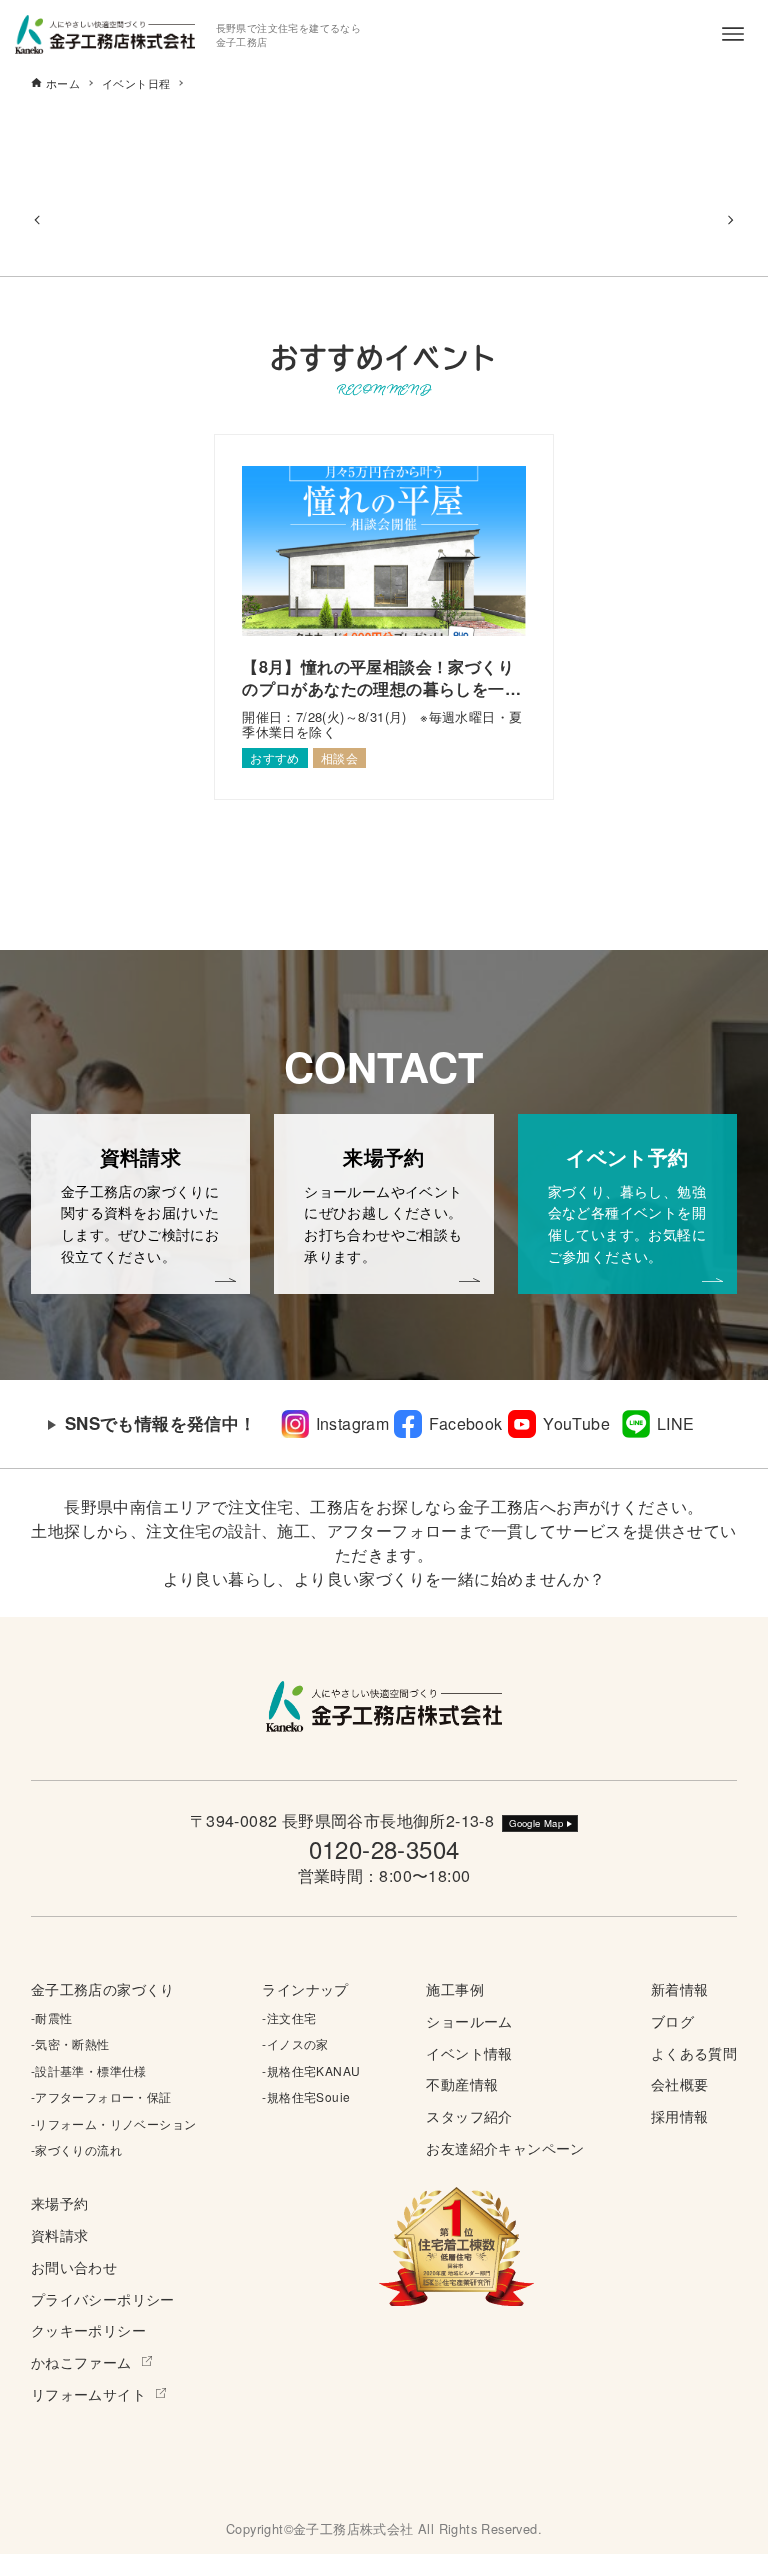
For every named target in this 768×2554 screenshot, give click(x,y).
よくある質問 (694, 2052)
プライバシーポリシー (103, 2298)
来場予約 (60, 2202)
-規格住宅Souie (306, 2096)
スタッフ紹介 (469, 2115)
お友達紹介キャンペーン (505, 2147)
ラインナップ (305, 1988)
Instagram (353, 1423)
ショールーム (469, 2020)
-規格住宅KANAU (311, 2070)
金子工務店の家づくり (103, 1988)
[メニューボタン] (733, 34)
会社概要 (680, 2083)
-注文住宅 (289, 2017)
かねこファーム (81, 2361)
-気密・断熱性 (70, 2043)
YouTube (576, 1423)
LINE (676, 1423)
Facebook (465, 1423)
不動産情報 (462, 2083)
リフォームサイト (88, 2393)
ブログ (672, 2020)
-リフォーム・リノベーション (114, 2123)
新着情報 (680, 1988)
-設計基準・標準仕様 (89, 2070)
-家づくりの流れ (76, 2149)
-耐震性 (52, 2017)
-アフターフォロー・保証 (101, 2096)
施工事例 (455, 1988)
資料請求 (60, 2234)
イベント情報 (469, 2052)
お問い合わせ (74, 2266)
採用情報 (680, 2115)
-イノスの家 (295, 2043)
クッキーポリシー (88, 2329)
